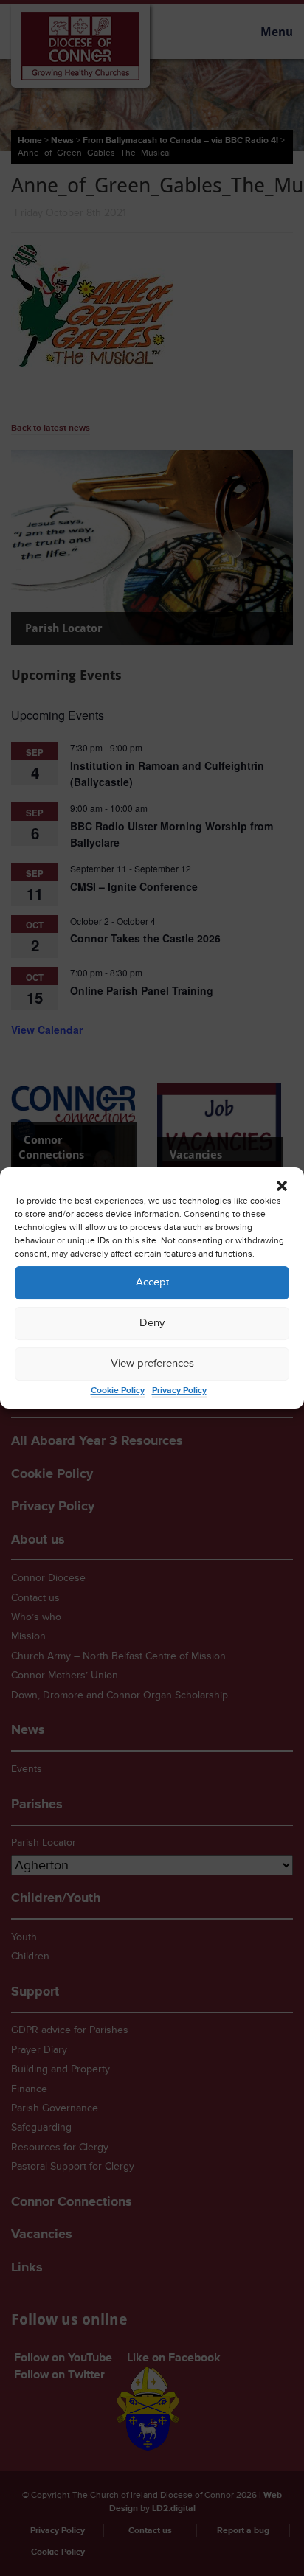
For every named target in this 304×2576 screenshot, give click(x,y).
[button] (282, 1186)
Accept (152, 1282)
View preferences (152, 1363)
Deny (152, 1323)
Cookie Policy (118, 1391)
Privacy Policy (179, 1391)
